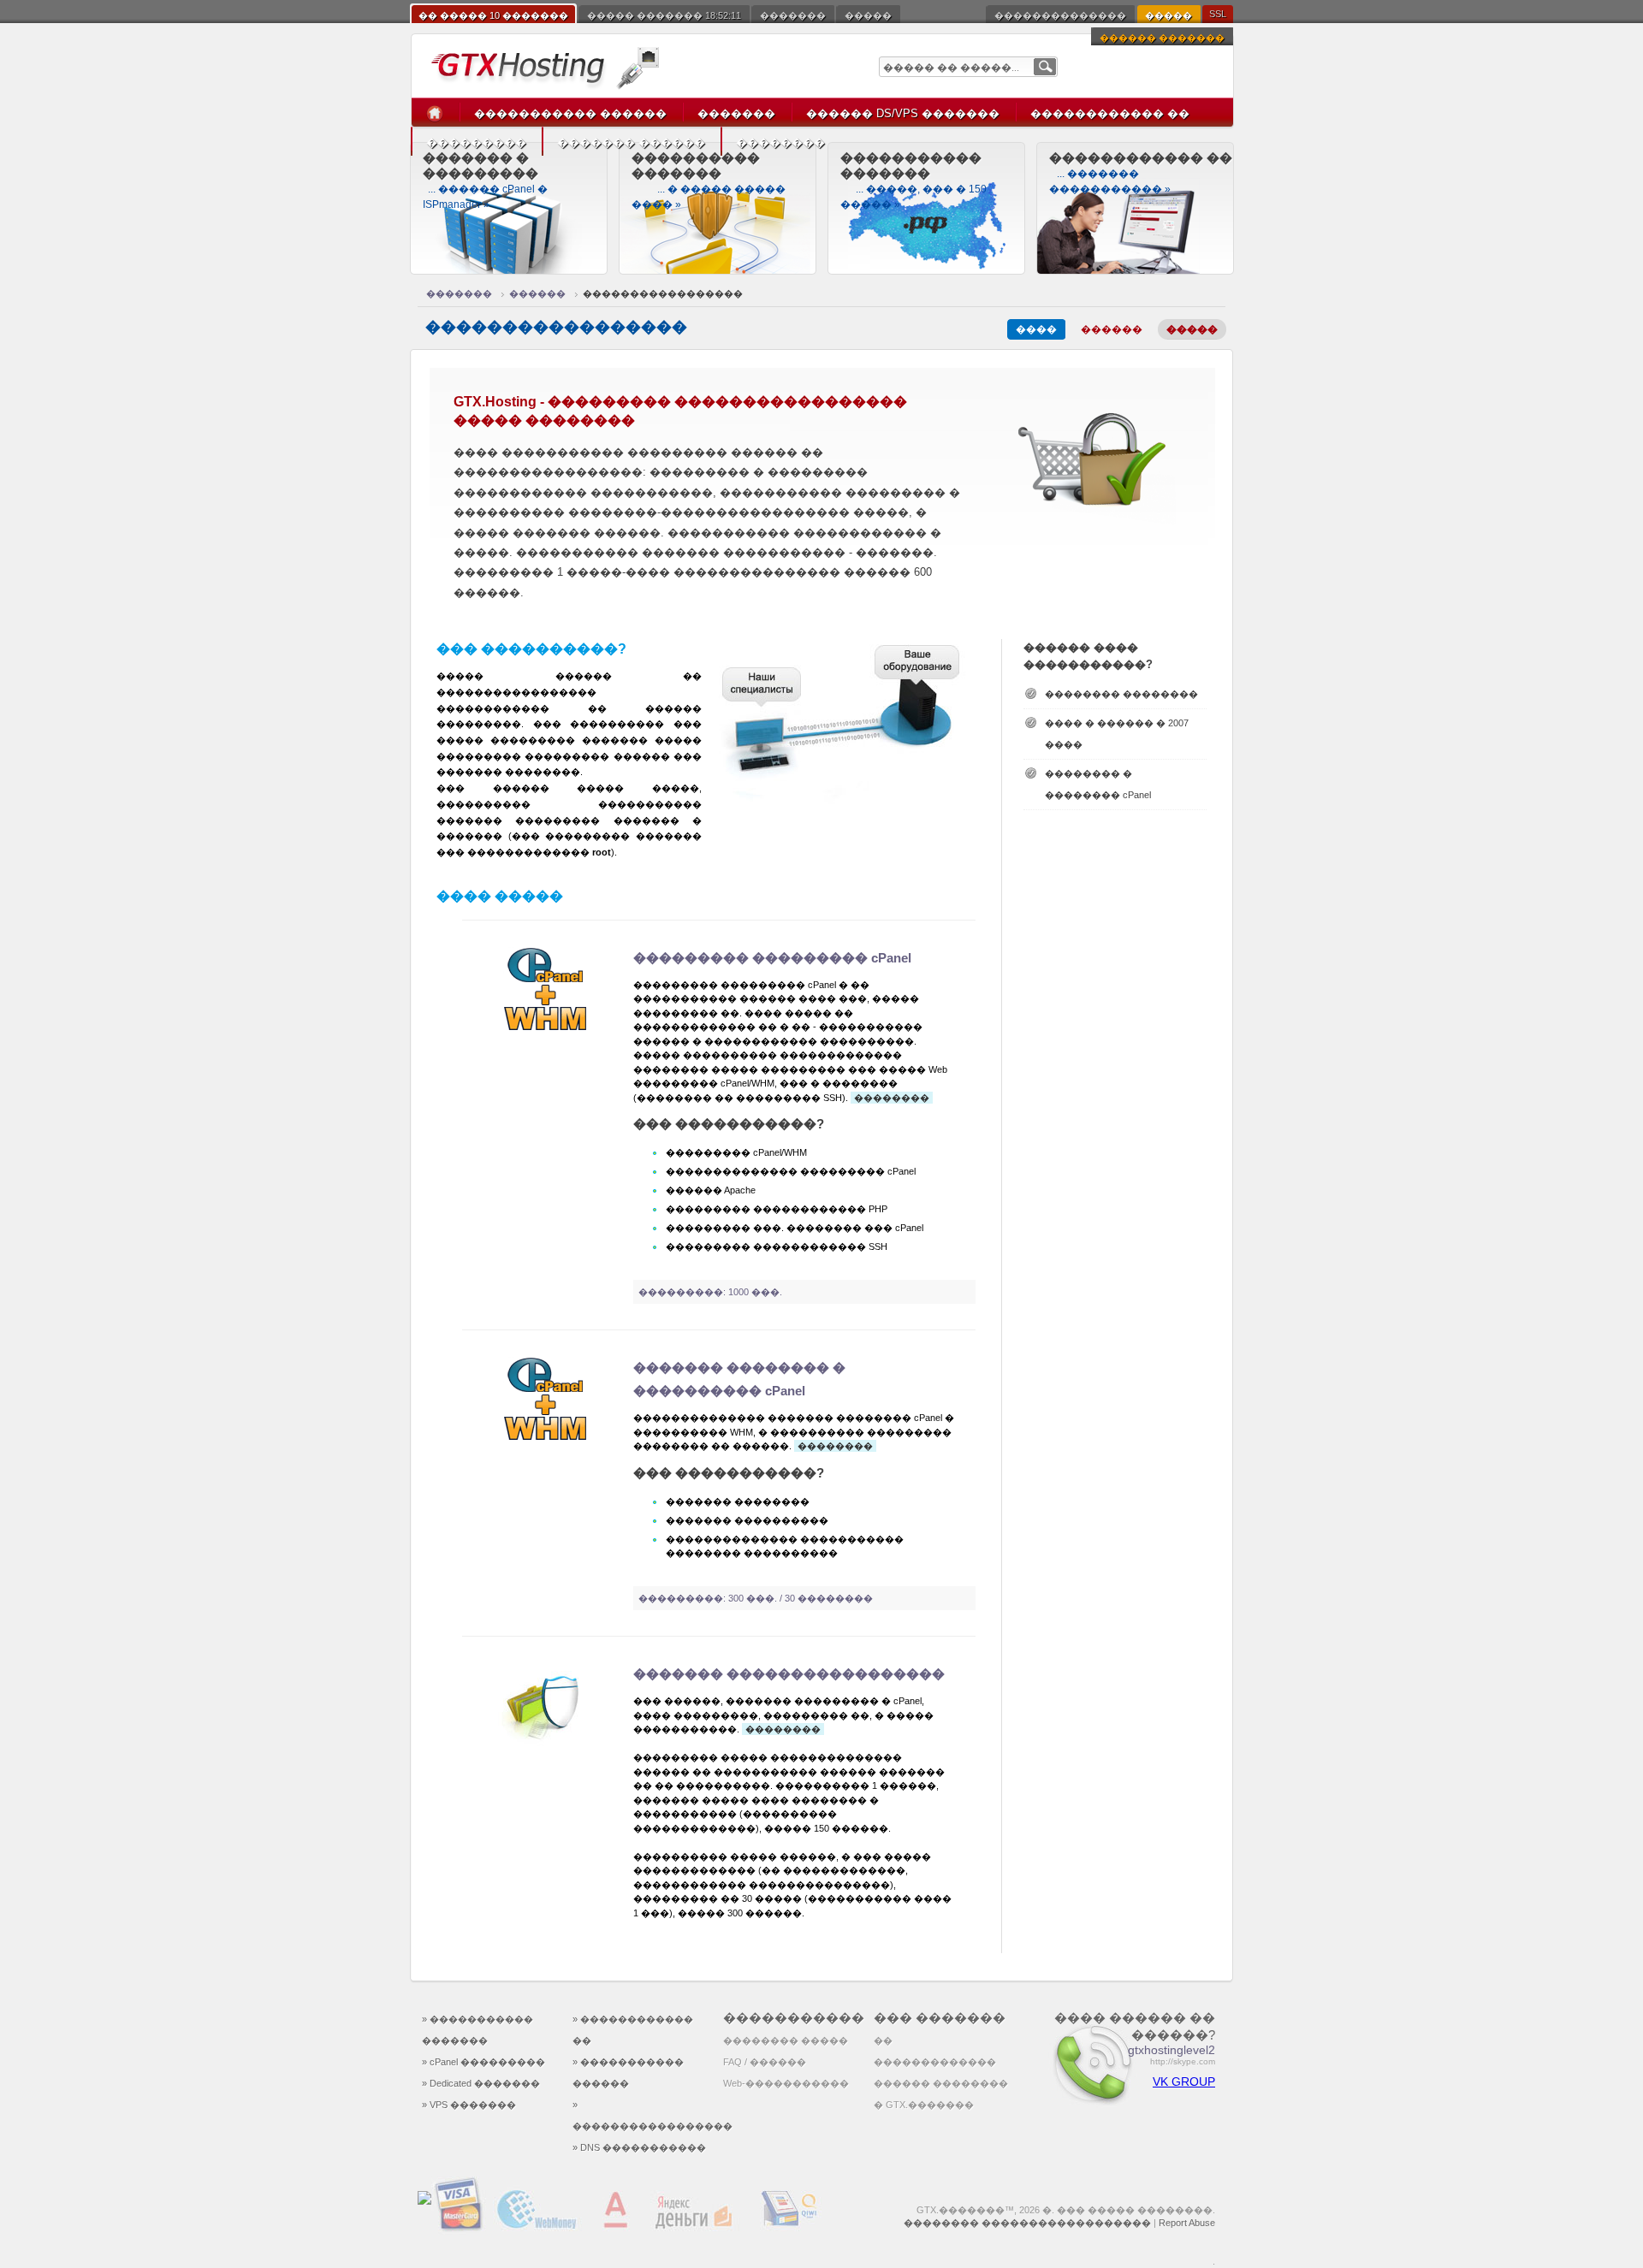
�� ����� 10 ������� (493, 15)
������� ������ (631, 142)
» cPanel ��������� (483, 2062)
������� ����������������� (789, 1674)
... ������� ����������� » (1141, 173)
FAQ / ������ (765, 2062)
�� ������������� (935, 2051)
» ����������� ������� (477, 2030)
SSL (1218, 14)
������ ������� (1162, 38)
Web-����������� (786, 2083)
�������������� (1060, 15)
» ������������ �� (633, 2030)
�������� (780, 142)
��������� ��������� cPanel (772, 958)
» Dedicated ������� (481, 2083)
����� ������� (664, 15)
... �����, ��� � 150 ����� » (913, 181)
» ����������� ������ (628, 2073)
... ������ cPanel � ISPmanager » (485, 181)
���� (1036, 329)
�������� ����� (786, 2040)
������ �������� (941, 2083)
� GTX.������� (924, 2105)
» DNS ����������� (639, 2147)
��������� (476, 142)
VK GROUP (1184, 2081)
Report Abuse (1187, 2223)
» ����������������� (641, 2115)
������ (537, 293)
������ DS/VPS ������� (903, 113)
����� (868, 15)
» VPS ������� (469, 2105)
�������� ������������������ (1027, 2223)
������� (793, 15)
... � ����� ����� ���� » (709, 181)
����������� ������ (570, 113)
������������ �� (1110, 113)
